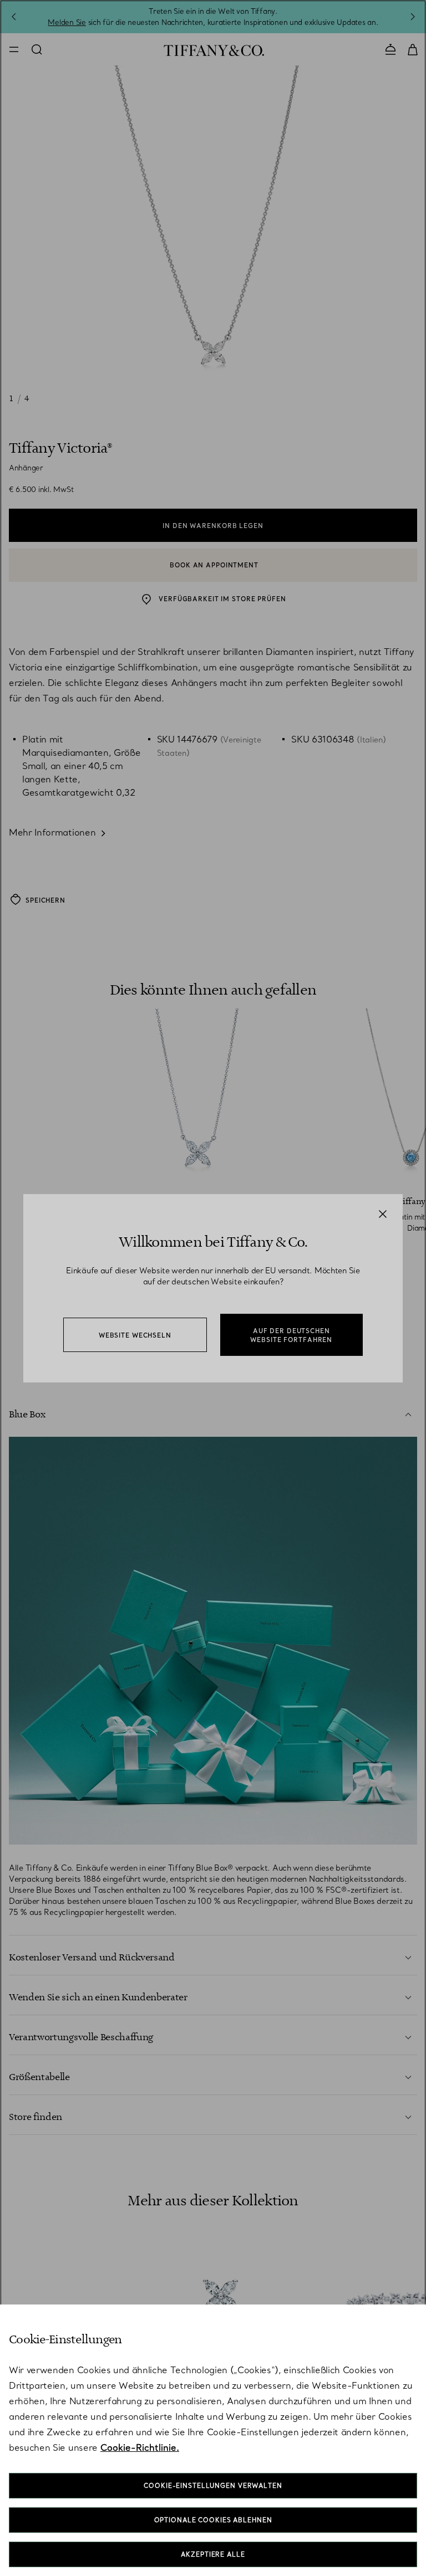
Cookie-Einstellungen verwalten (213, 2486)
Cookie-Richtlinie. (140, 2447)
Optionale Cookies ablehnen (213, 2520)
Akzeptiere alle (213, 2554)
